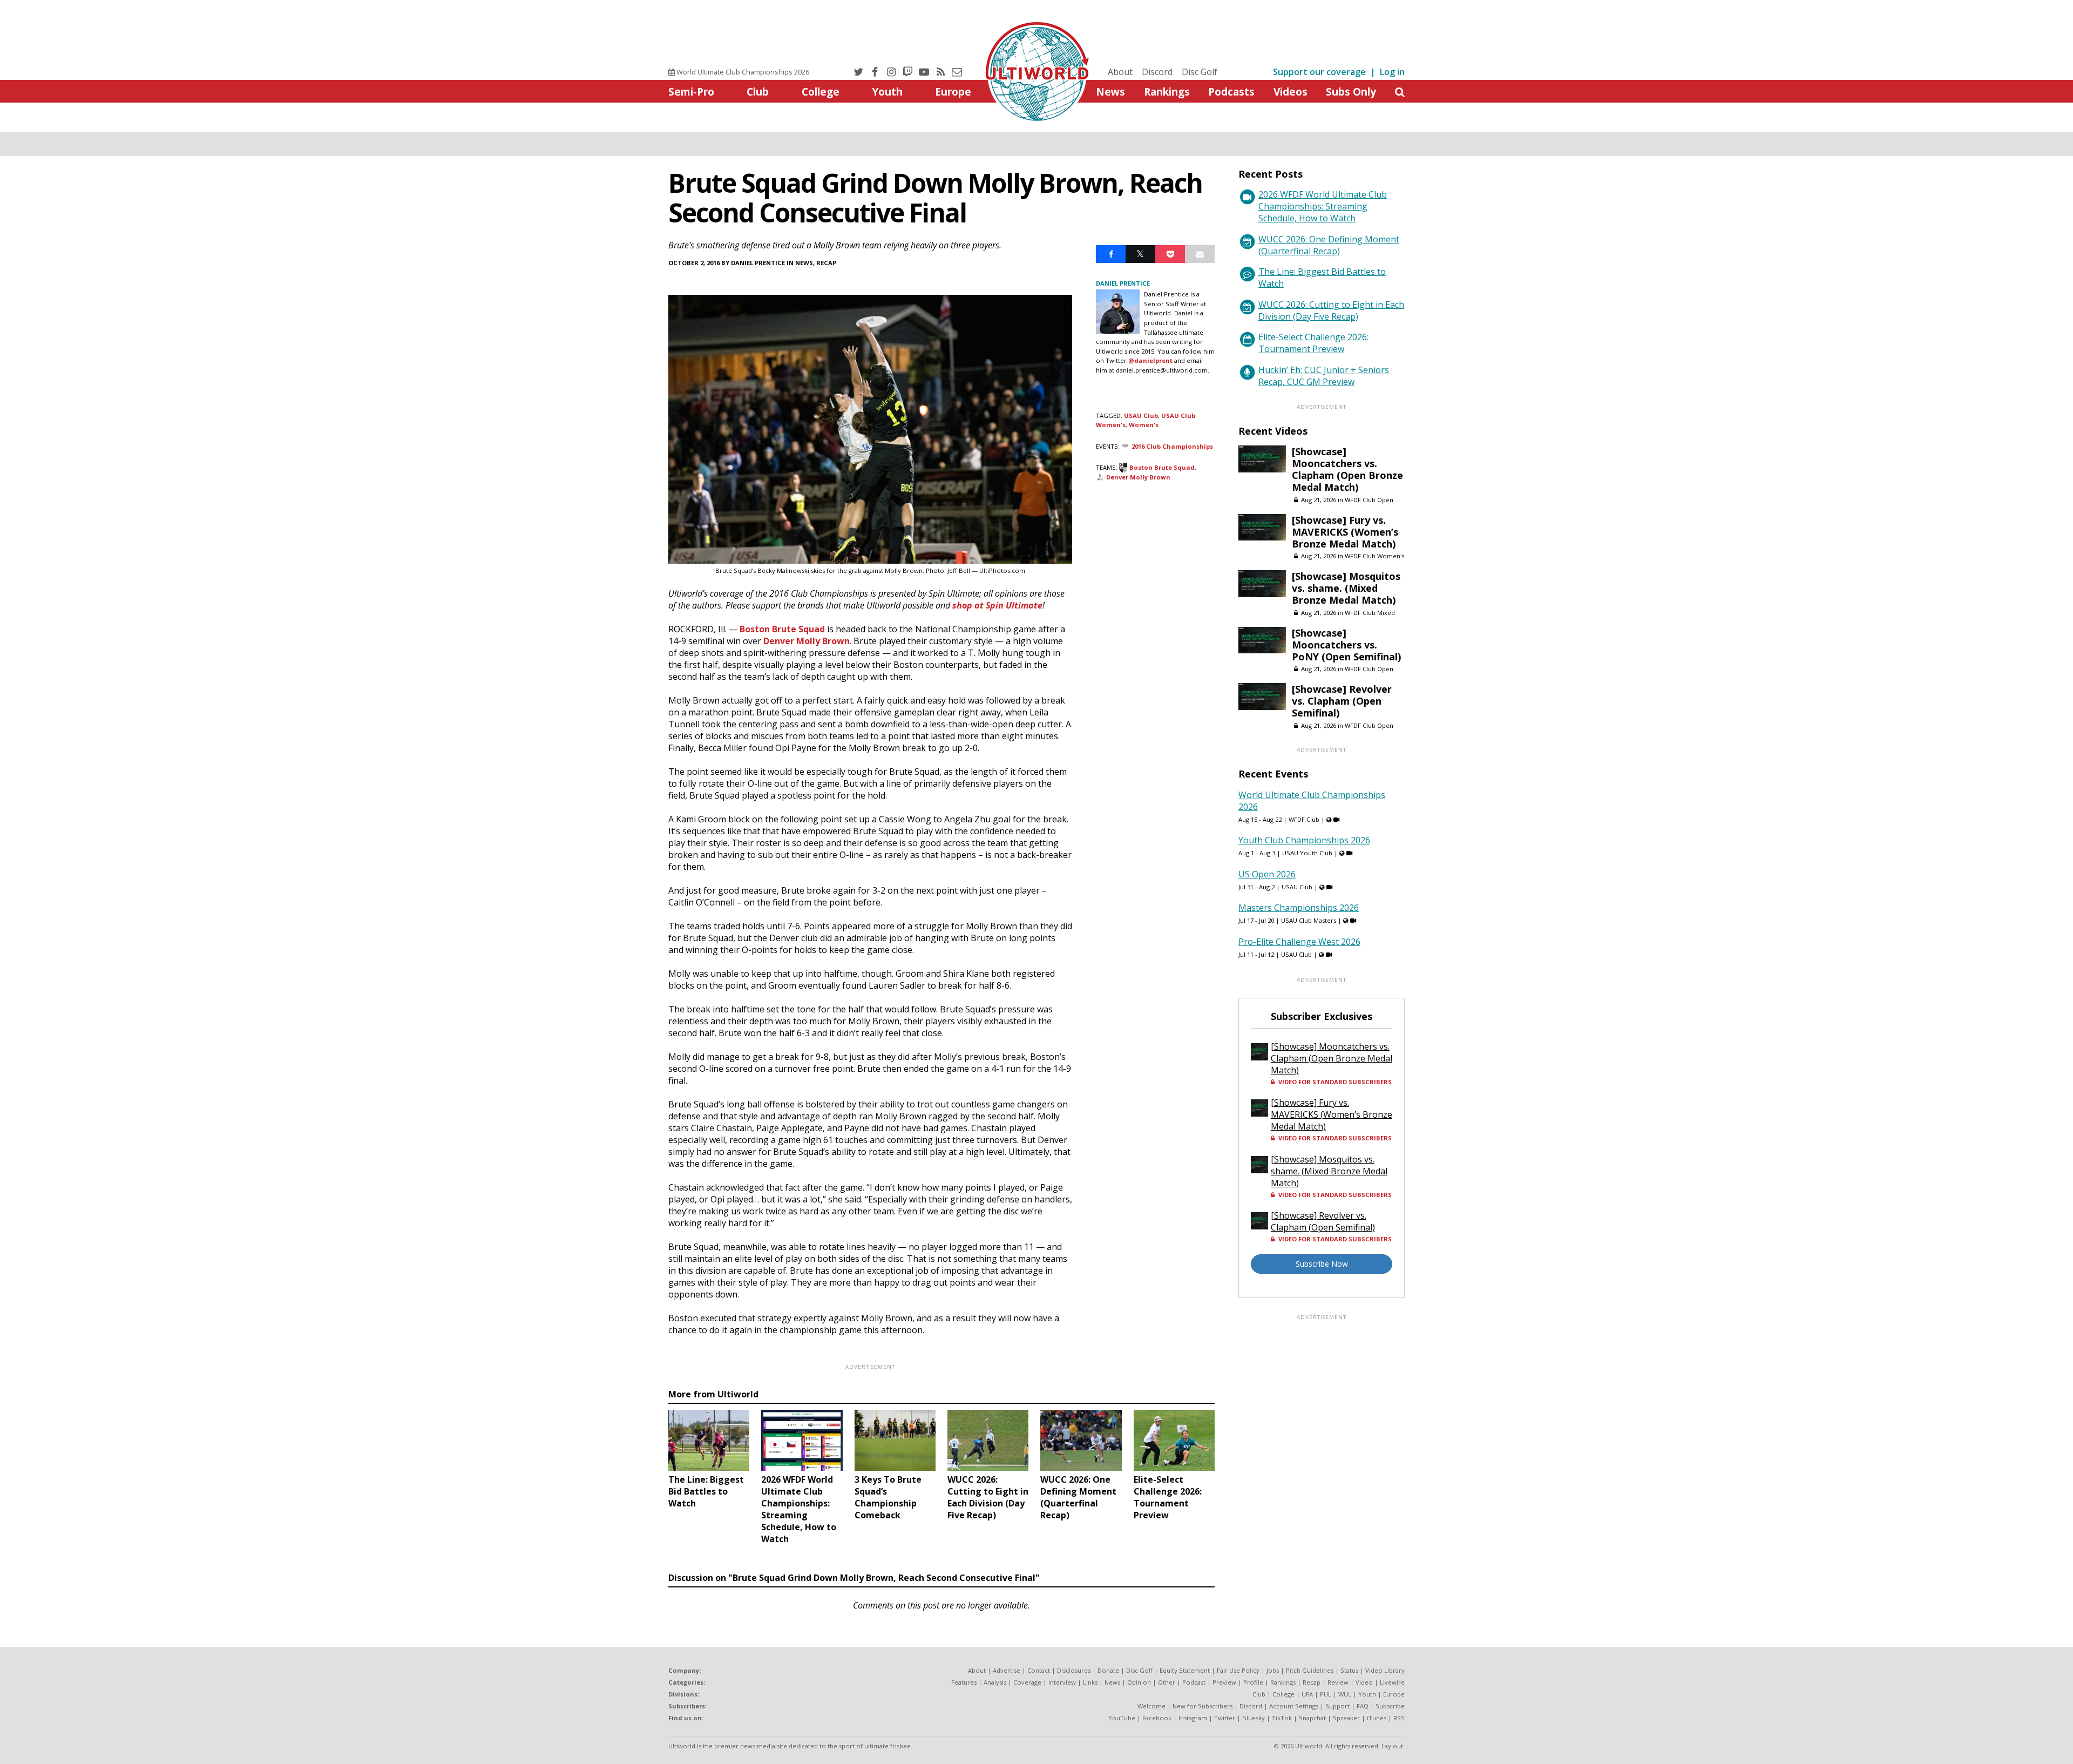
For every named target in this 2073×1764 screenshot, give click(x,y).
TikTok (1282, 1718)
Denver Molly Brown (807, 641)
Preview (1224, 1682)
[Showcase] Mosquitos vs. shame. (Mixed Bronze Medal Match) (1346, 588)
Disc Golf (1200, 72)
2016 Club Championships (1172, 446)
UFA (1307, 1694)
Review (1338, 1682)
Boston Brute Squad (782, 629)
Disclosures (1074, 1670)
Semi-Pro (691, 92)
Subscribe (1390, 1706)
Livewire (1392, 1682)
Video (1364, 1682)
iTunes (1377, 1718)
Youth (887, 92)
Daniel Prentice (758, 263)
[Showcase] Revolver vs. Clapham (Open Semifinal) (1342, 701)
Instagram (1193, 1718)
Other (1167, 1682)
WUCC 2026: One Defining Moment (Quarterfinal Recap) (1329, 245)
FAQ (1363, 1706)
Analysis (995, 1682)
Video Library (1385, 1670)
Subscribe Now (1322, 1264)
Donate (1108, 1670)
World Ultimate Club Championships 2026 (742, 72)
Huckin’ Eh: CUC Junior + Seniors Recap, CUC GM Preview (1324, 376)
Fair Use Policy (1238, 1670)
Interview (1062, 1682)
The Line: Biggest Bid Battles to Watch (1322, 278)
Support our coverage (1319, 72)
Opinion (1139, 1682)
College (821, 92)
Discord (1157, 72)
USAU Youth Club (1307, 853)
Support (1337, 1706)
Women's (1144, 425)
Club (758, 92)
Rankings (1167, 92)
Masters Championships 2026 (1299, 908)
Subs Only (1351, 92)
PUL (1326, 1694)
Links (1090, 1682)
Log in (1392, 72)
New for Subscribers (1203, 1706)
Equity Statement (1185, 1670)
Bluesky (1254, 1718)
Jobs (1273, 1670)
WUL (1345, 1694)
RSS (1399, 1718)
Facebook (1157, 1718)
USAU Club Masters (1309, 920)
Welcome (1151, 1706)
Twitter (1225, 1718)
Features (964, 1682)
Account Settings (1294, 1706)
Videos (1290, 92)
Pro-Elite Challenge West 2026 (1299, 942)
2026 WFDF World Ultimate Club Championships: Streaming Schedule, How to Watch (1323, 206)
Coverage (1027, 1682)
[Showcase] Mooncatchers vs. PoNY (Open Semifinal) (1346, 645)
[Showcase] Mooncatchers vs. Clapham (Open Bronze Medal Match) (1347, 469)
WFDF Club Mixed (1370, 613)
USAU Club (1141, 415)
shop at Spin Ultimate (997, 605)
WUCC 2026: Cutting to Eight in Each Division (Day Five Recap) (1331, 310)
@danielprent (1150, 360)
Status (1349, 1670)
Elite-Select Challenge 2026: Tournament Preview (1313, 343)
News (1110, 92)
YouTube (1122, 1718)
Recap (826, 263)
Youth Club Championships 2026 (1304, 840)
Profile (1253, 1682)
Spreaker (1346, 1718)
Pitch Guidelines (1310, 1670)
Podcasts (1231, 92)
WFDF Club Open (1369, 500)
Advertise (1007, 1670)
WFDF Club (1304, 819)
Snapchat (1312, 1718)
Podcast (1194, 1682)
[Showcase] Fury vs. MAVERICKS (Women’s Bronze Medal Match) (1345, 532)
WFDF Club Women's (1374, 556)
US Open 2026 (1267, 874)
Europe (953, 92)
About (1120, 72)
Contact (1039, 1670)
